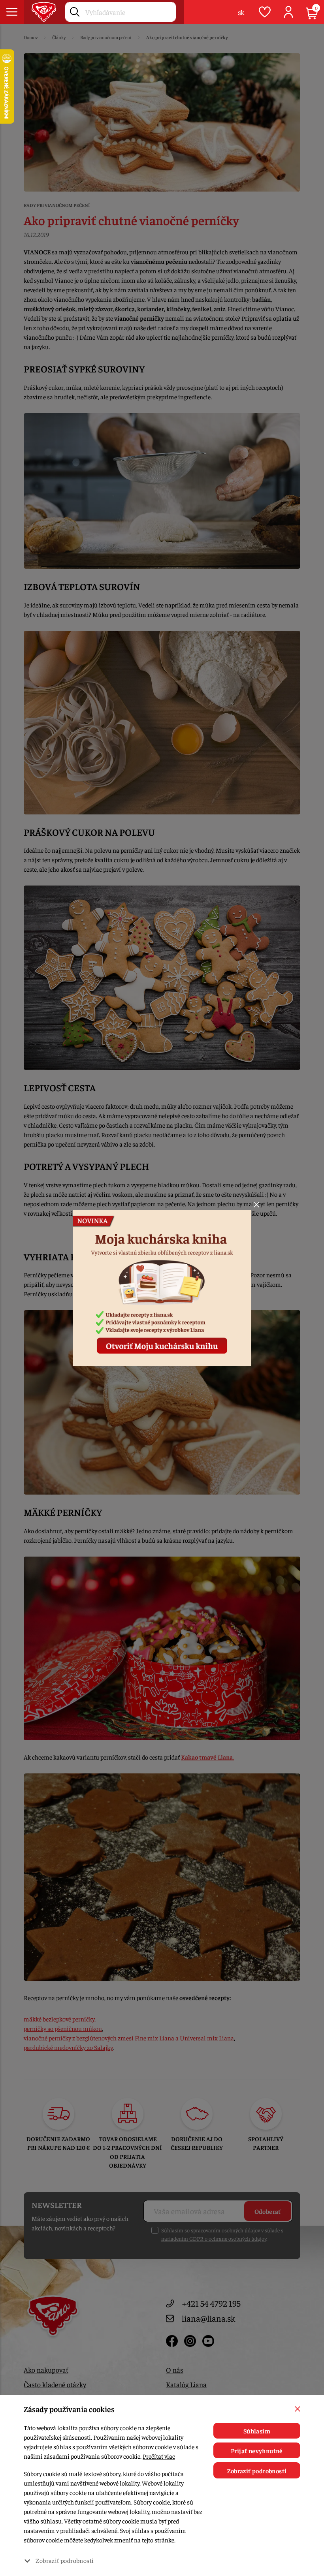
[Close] (256, 1205)
